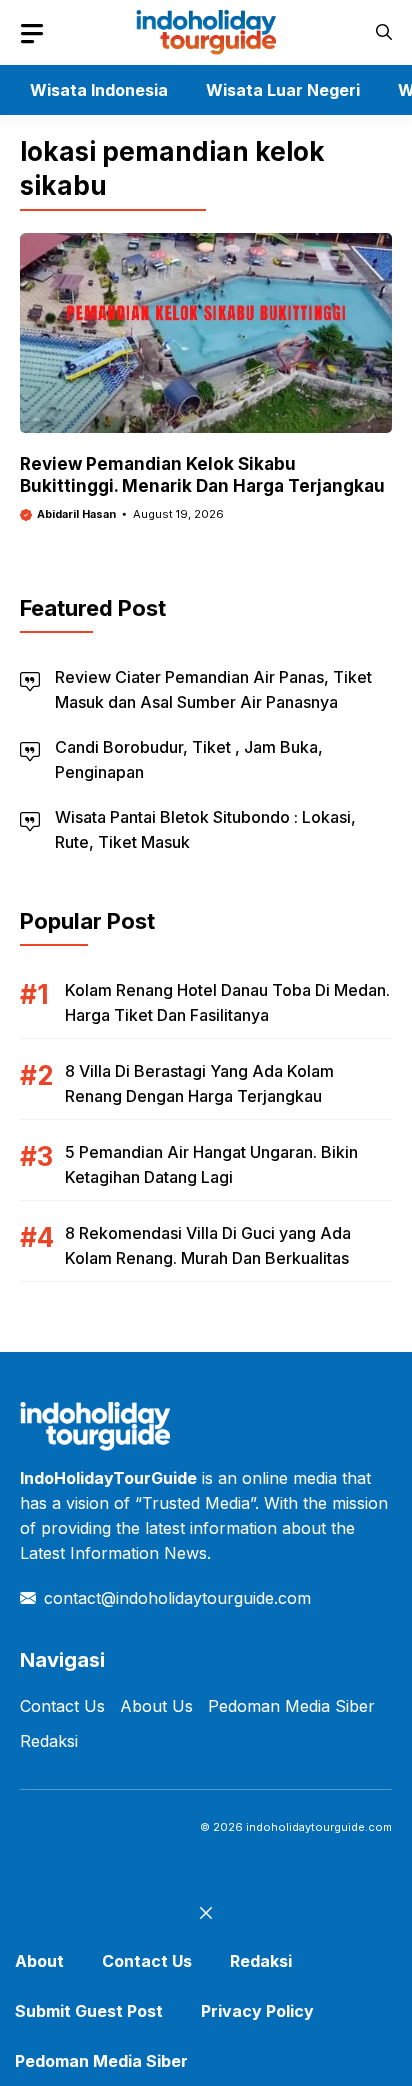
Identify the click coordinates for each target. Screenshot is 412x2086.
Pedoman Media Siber (291, 1706)
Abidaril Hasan (76, 514)
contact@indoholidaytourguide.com (177, 1598)
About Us (156, 1706)
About (39, 1961)
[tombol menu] (32, 34)
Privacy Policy (257, 2011)
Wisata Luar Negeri (283, 90)
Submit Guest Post (89, 2011)
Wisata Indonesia (99, 90)
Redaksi (49, 1741)
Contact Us (62, 1706)
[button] (384, 32)
